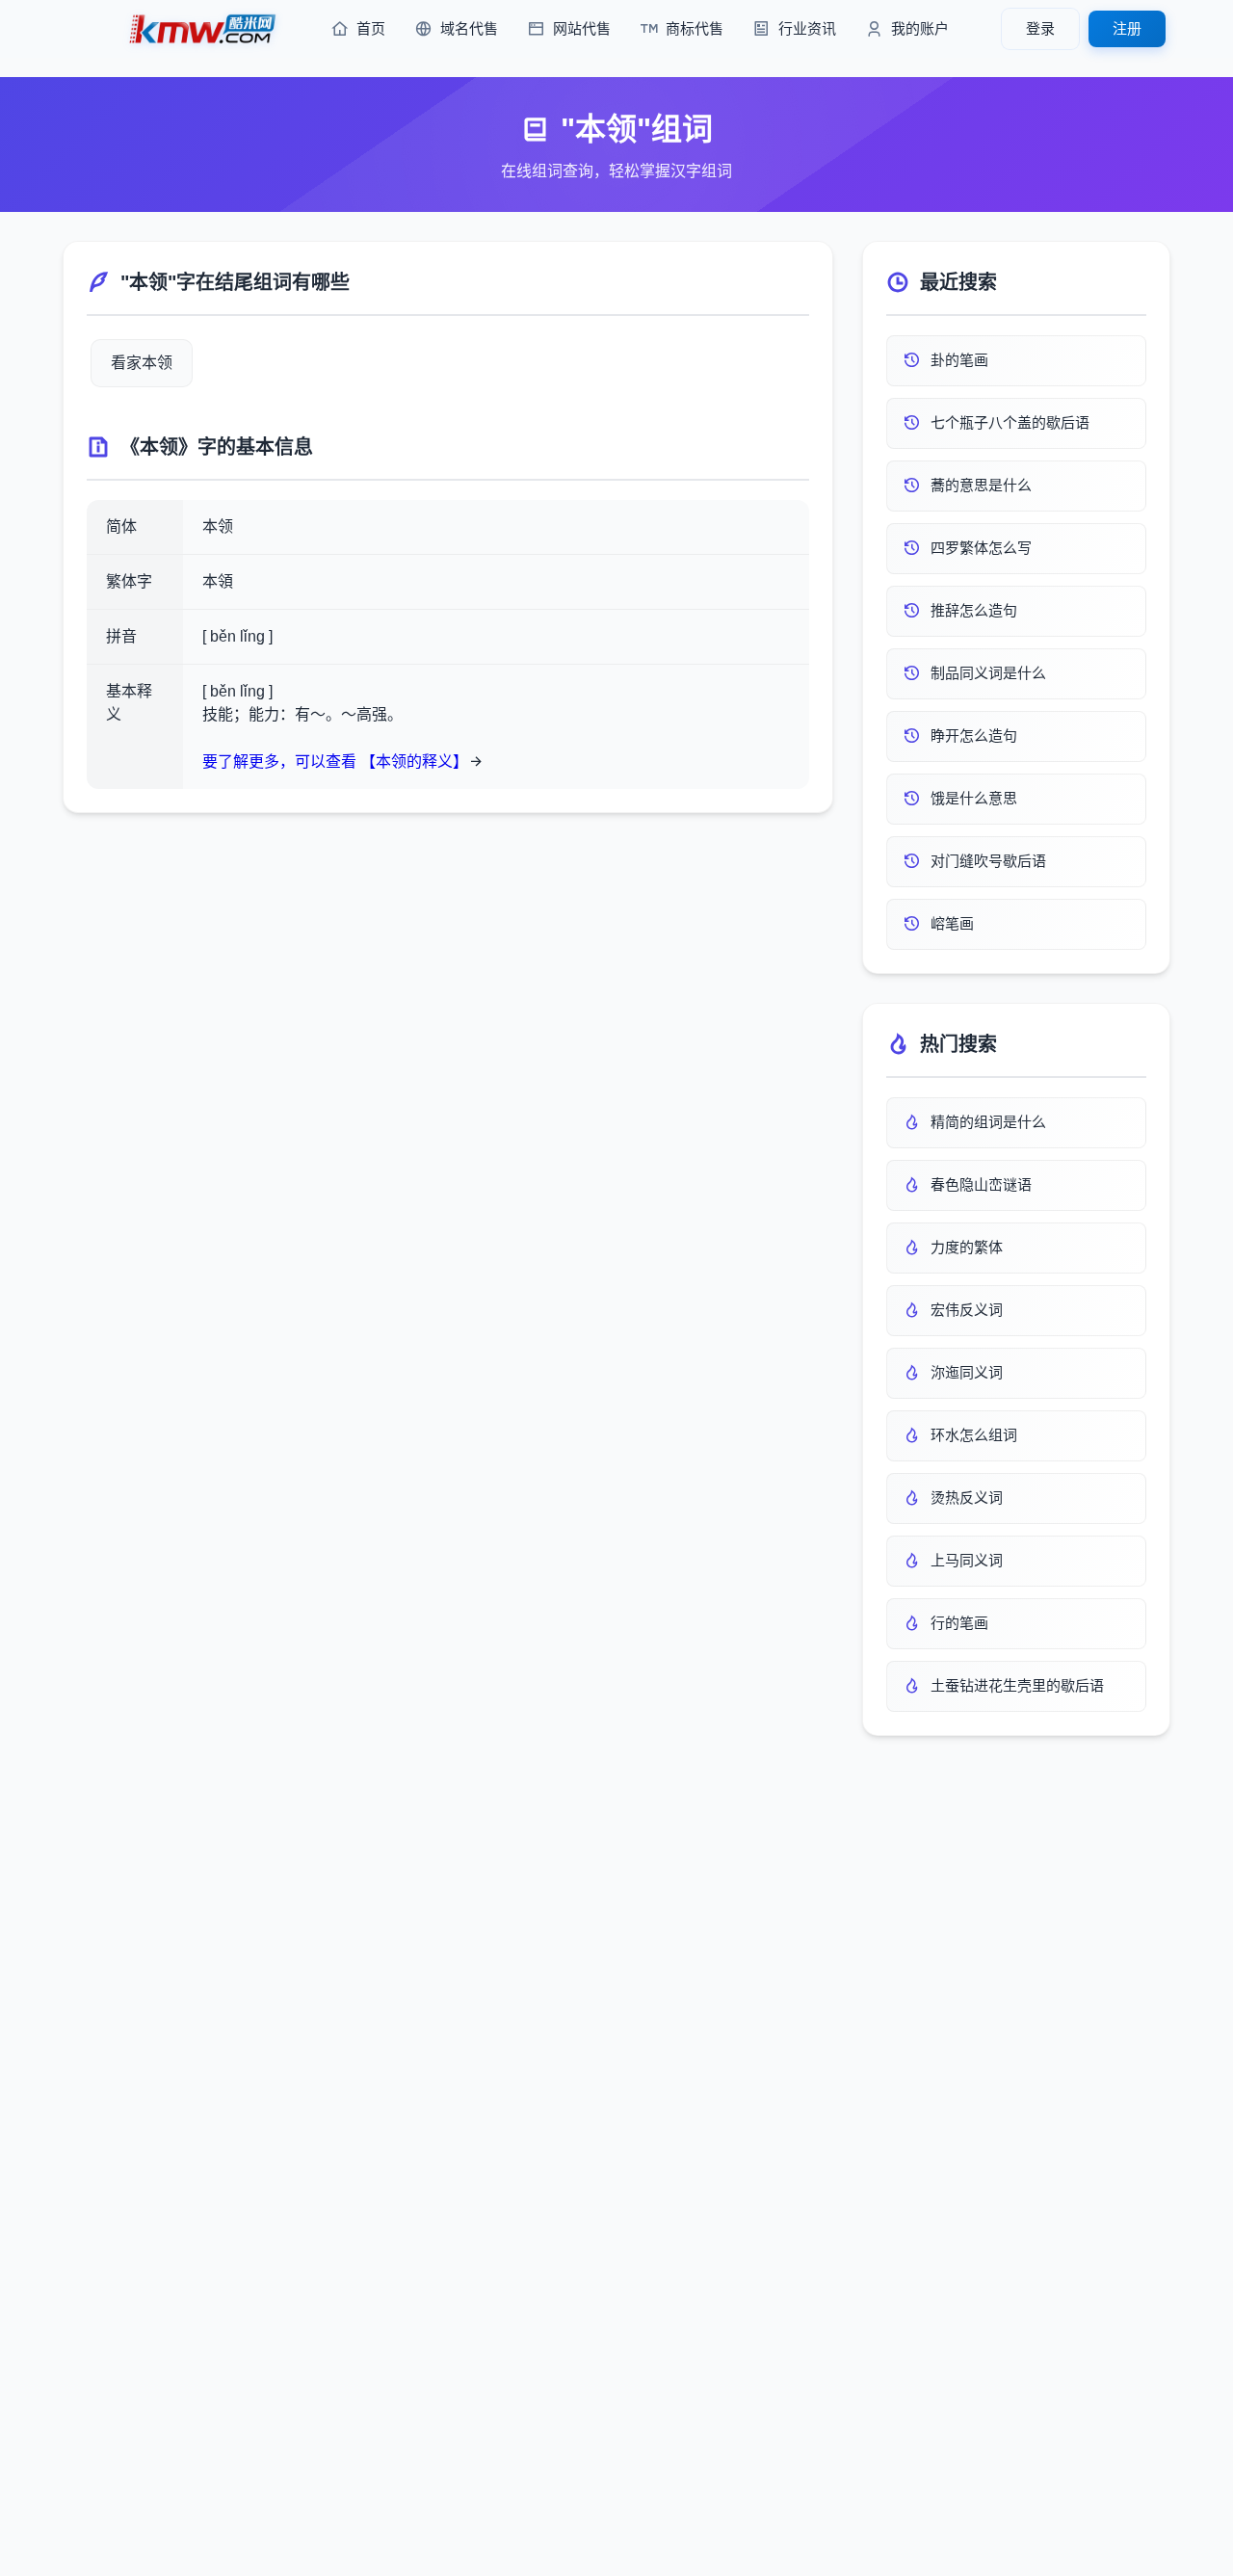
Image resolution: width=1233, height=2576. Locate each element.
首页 (371, 28)
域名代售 (469, 28)
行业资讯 (807, 28)
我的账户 (920, 28)
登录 (1040, 28)
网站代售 (582, 28)
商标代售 (695, 28)
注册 (1127, 28)
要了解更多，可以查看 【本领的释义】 (335, 762)
